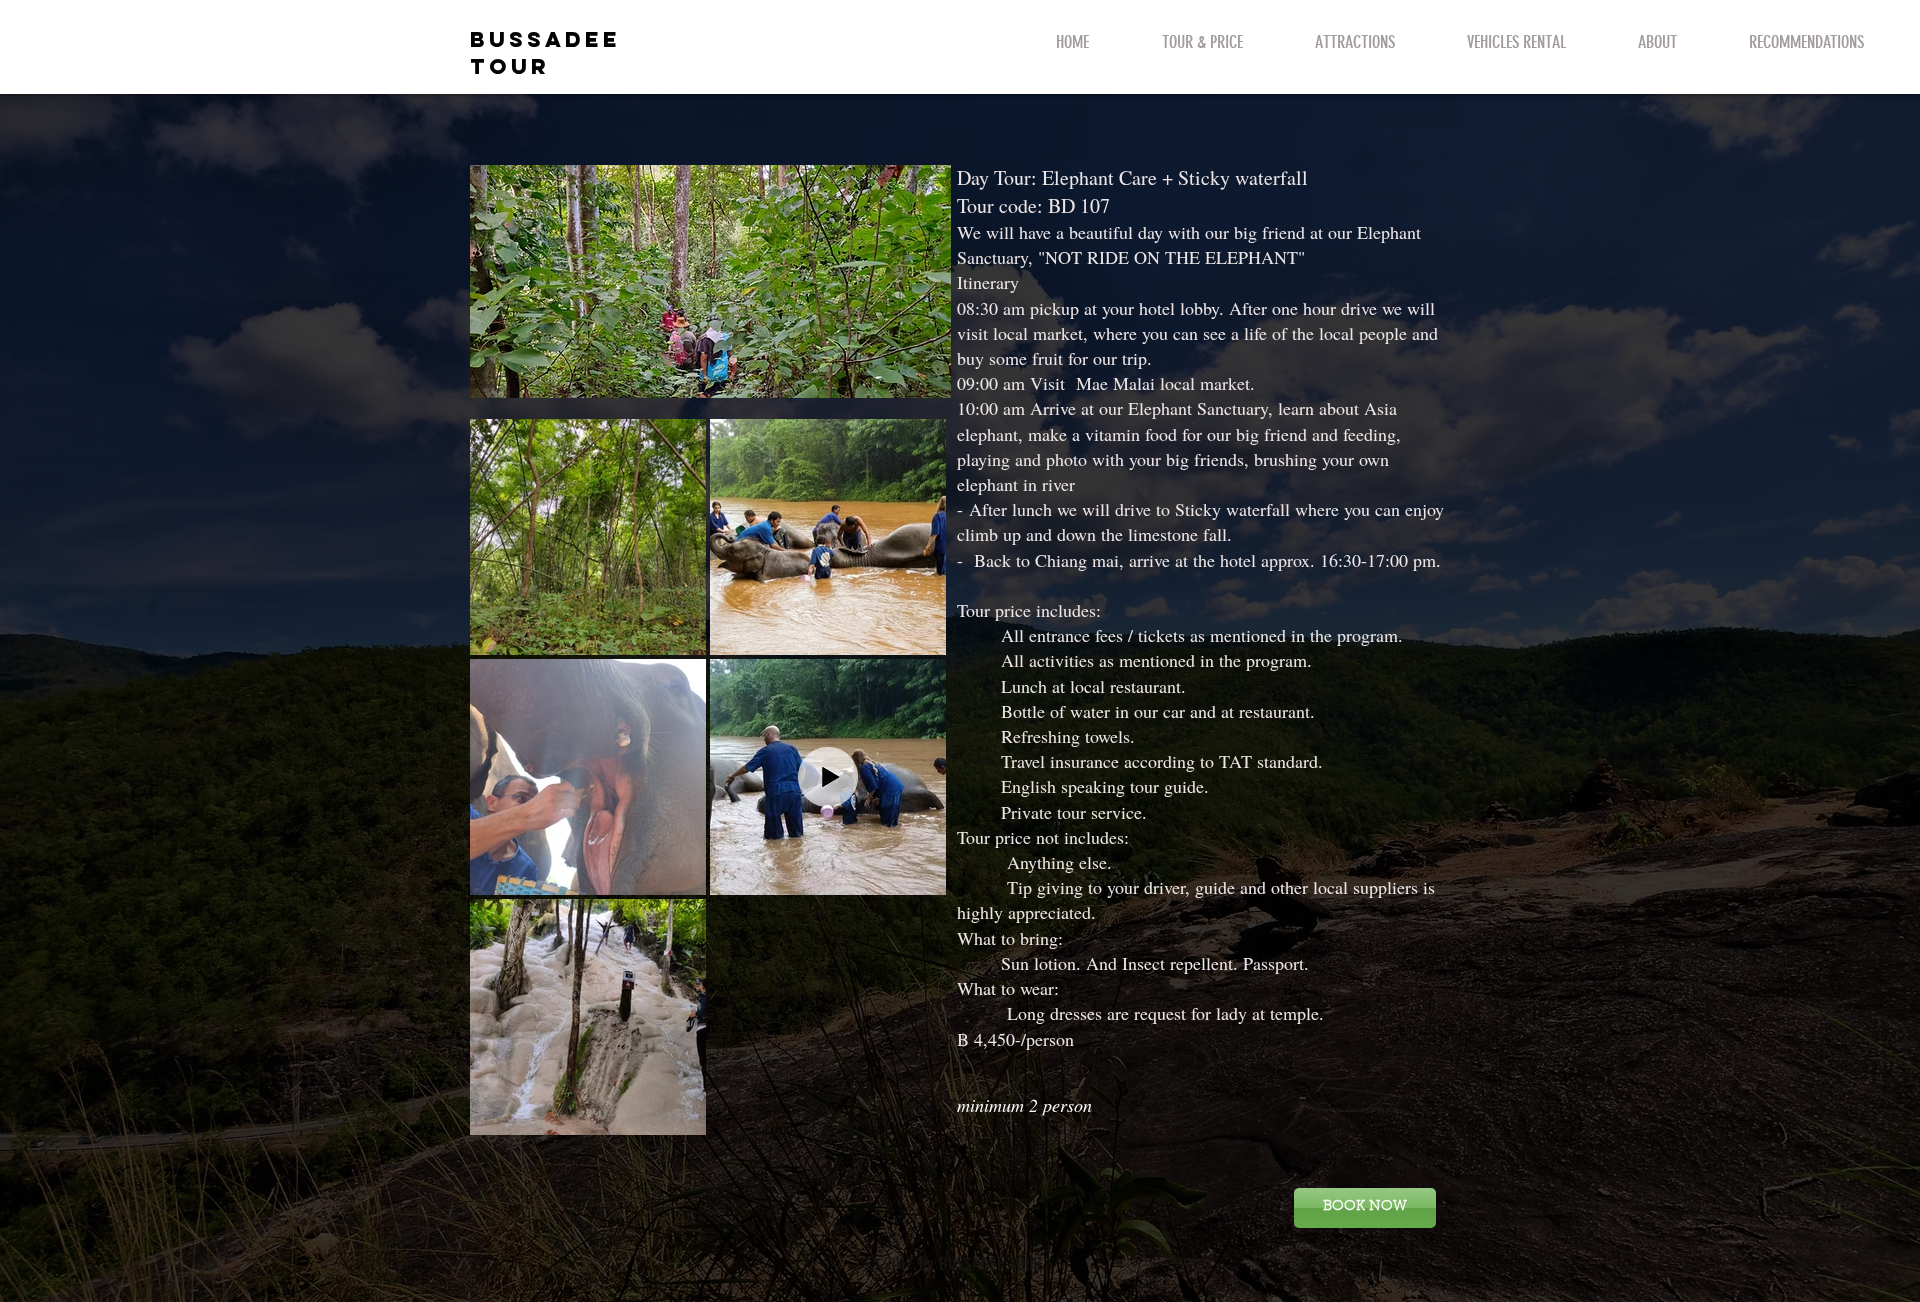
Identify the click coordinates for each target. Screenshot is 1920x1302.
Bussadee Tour (545, 53)
